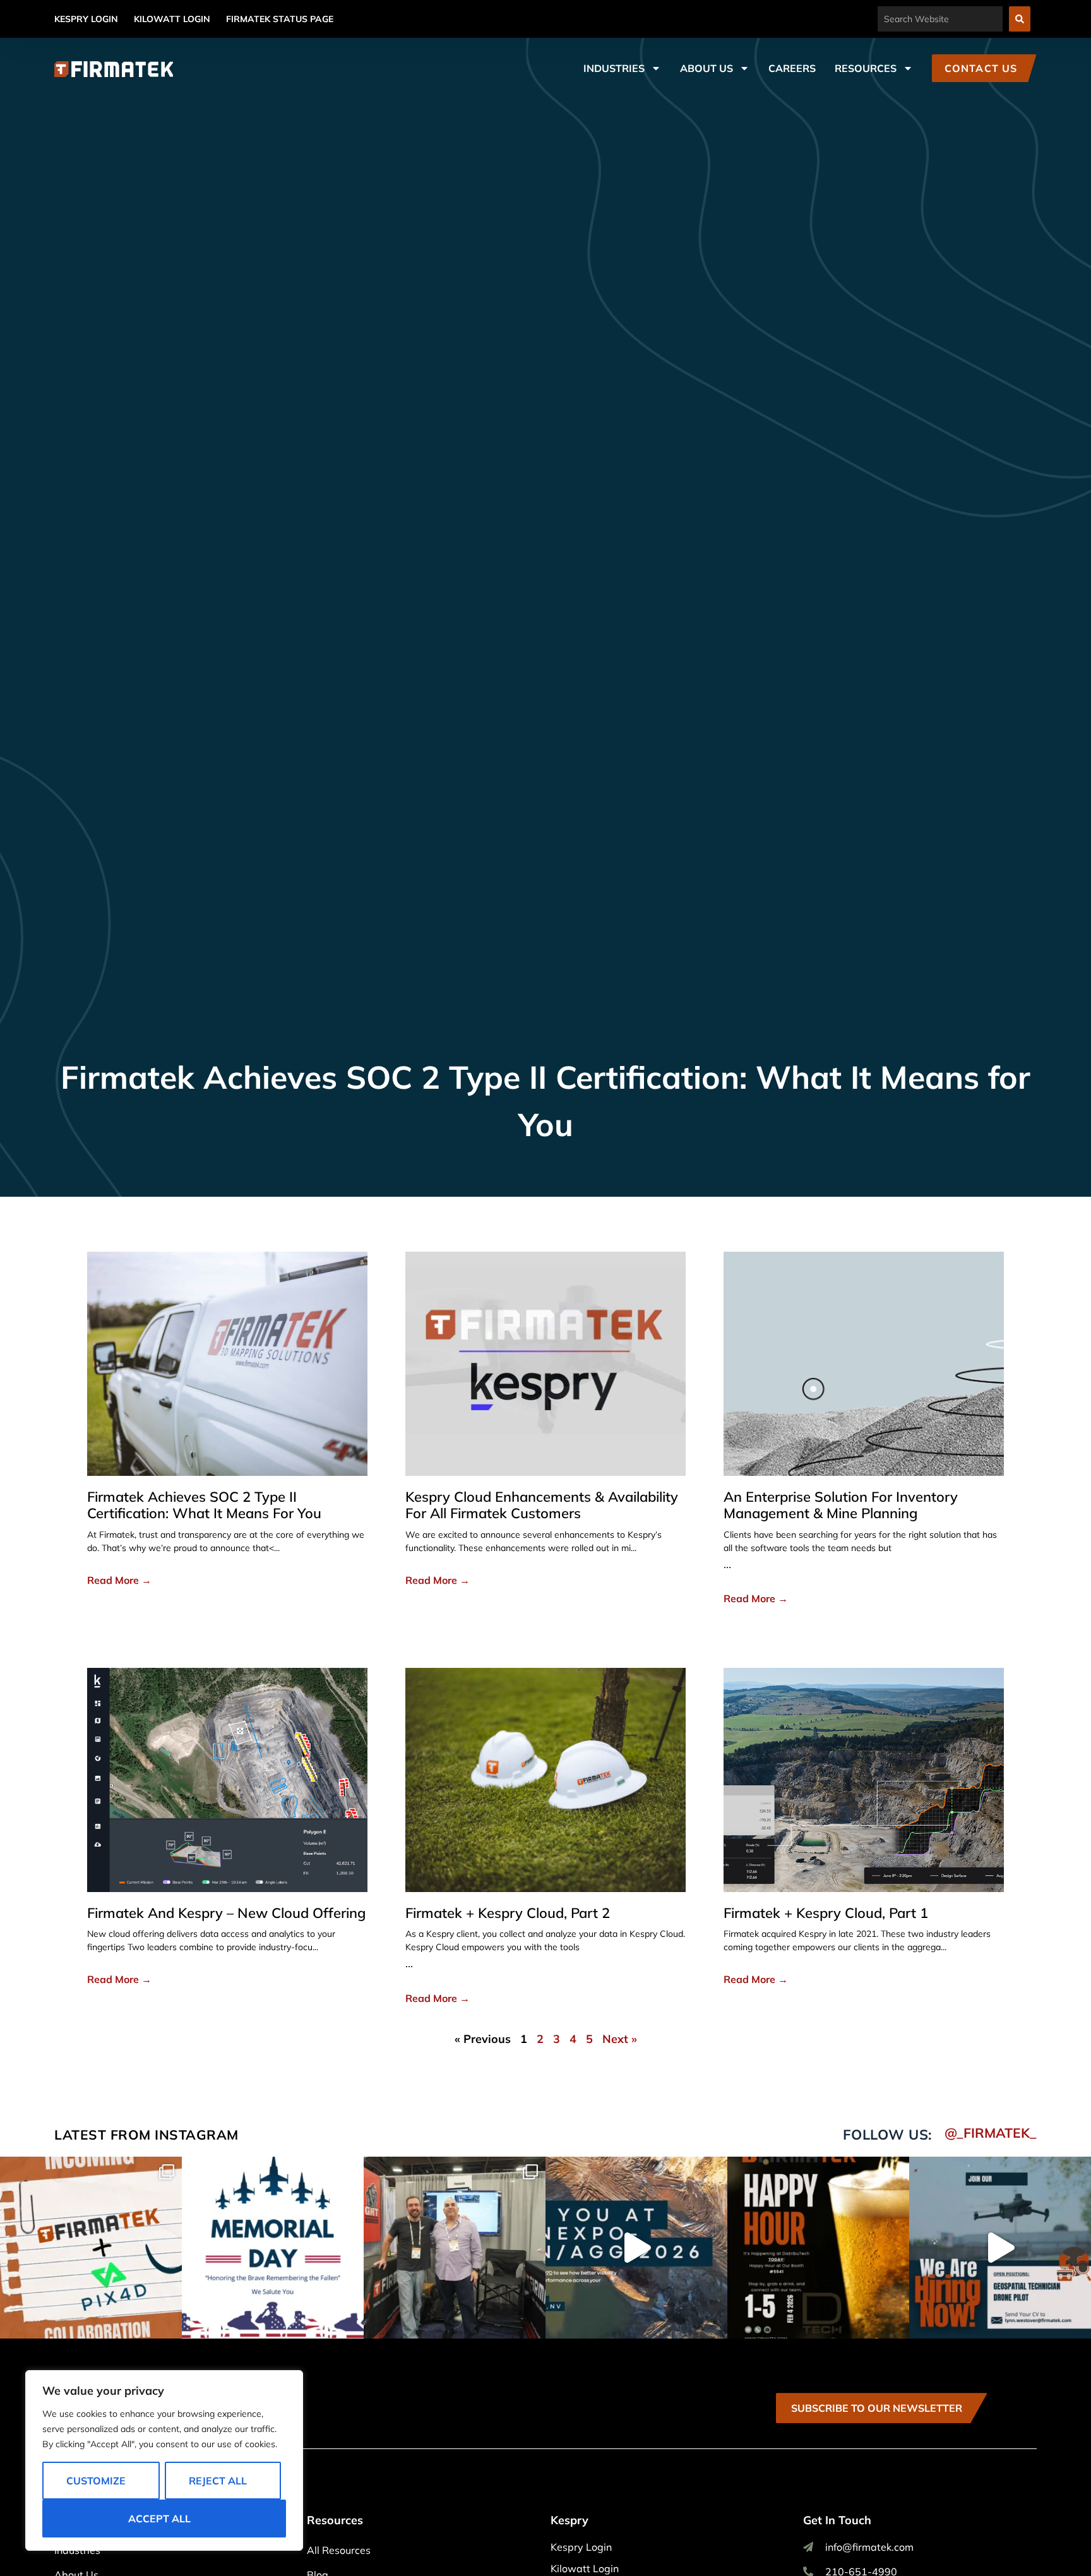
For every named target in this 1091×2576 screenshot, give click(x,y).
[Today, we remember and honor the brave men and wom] (273, 2248)
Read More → (119, 1580)
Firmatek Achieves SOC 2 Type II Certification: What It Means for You (204, 1505)
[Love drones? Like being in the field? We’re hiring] (1000, 2248)
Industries (614, 68)
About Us (706, 68)
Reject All (218, 2481)
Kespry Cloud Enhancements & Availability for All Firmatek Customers (542, 1505)
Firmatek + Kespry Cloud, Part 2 (508, 1913)
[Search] (1020, 19)
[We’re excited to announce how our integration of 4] (91, 2248)
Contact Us (981, 68)
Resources (866, 68)
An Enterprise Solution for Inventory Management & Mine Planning (841, 1505)
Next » (620, 2039)
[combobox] (940, 19)
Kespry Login (86, 19)
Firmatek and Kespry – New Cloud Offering (226, 1913)
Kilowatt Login (172, 19)
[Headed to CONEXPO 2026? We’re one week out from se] (636, 2248)
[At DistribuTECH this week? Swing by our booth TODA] (818, 2248)
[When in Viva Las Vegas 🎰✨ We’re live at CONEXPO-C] (455, 2248)
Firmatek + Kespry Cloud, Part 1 (826, 1913)
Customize (96, 2481)
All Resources (339, 2550)
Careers (792, 68)
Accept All (159, 2519)
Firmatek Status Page (280, 19)
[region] (164, 2460)
